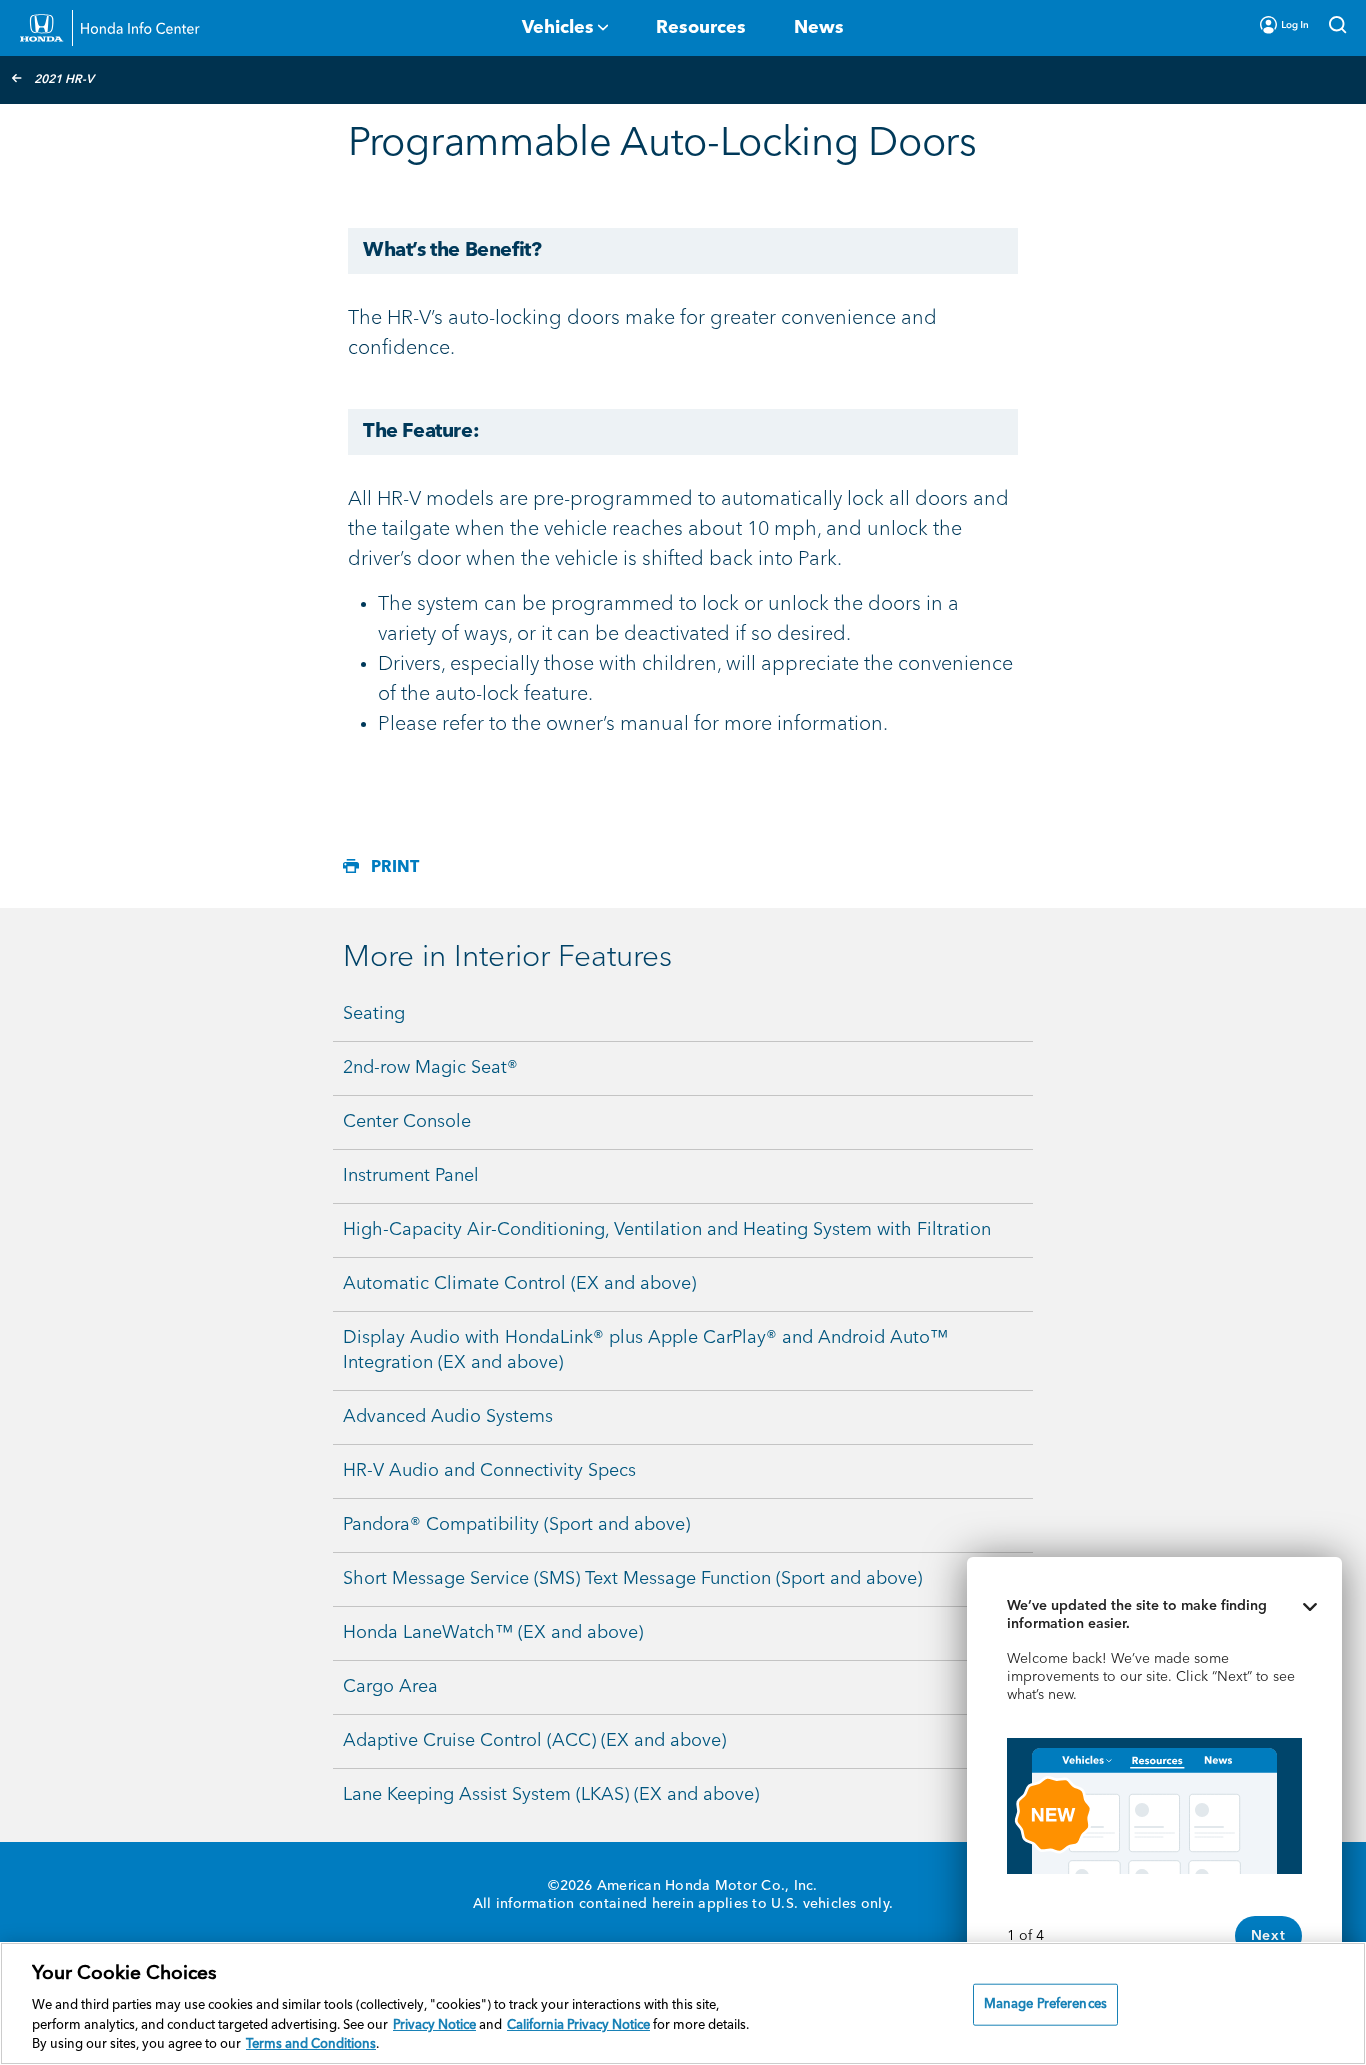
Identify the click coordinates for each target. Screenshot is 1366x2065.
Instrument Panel (411, 1176)
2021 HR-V (64, 80)
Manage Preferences (1045, 2004)
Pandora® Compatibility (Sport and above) (516, 1525)
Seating (374, 1014)
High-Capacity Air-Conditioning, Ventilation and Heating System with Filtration (667, 1230)
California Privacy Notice (578, 2025)
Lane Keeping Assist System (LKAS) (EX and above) (551, 1795)
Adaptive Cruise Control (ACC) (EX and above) (534, 1741)
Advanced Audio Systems (448, 1417)
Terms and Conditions (311, 2044)
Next (1268, 1936)
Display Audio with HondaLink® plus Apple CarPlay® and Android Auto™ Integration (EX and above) (645, 1350)
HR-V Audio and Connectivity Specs (489, 1471)
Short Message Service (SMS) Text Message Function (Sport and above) (632, 1579)
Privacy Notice (434, 2025)
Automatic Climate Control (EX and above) (519, 1284)
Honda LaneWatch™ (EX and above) (493, 1633)
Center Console (407, 1122)
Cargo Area (390, 1687)
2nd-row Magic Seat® (430, 1068)
